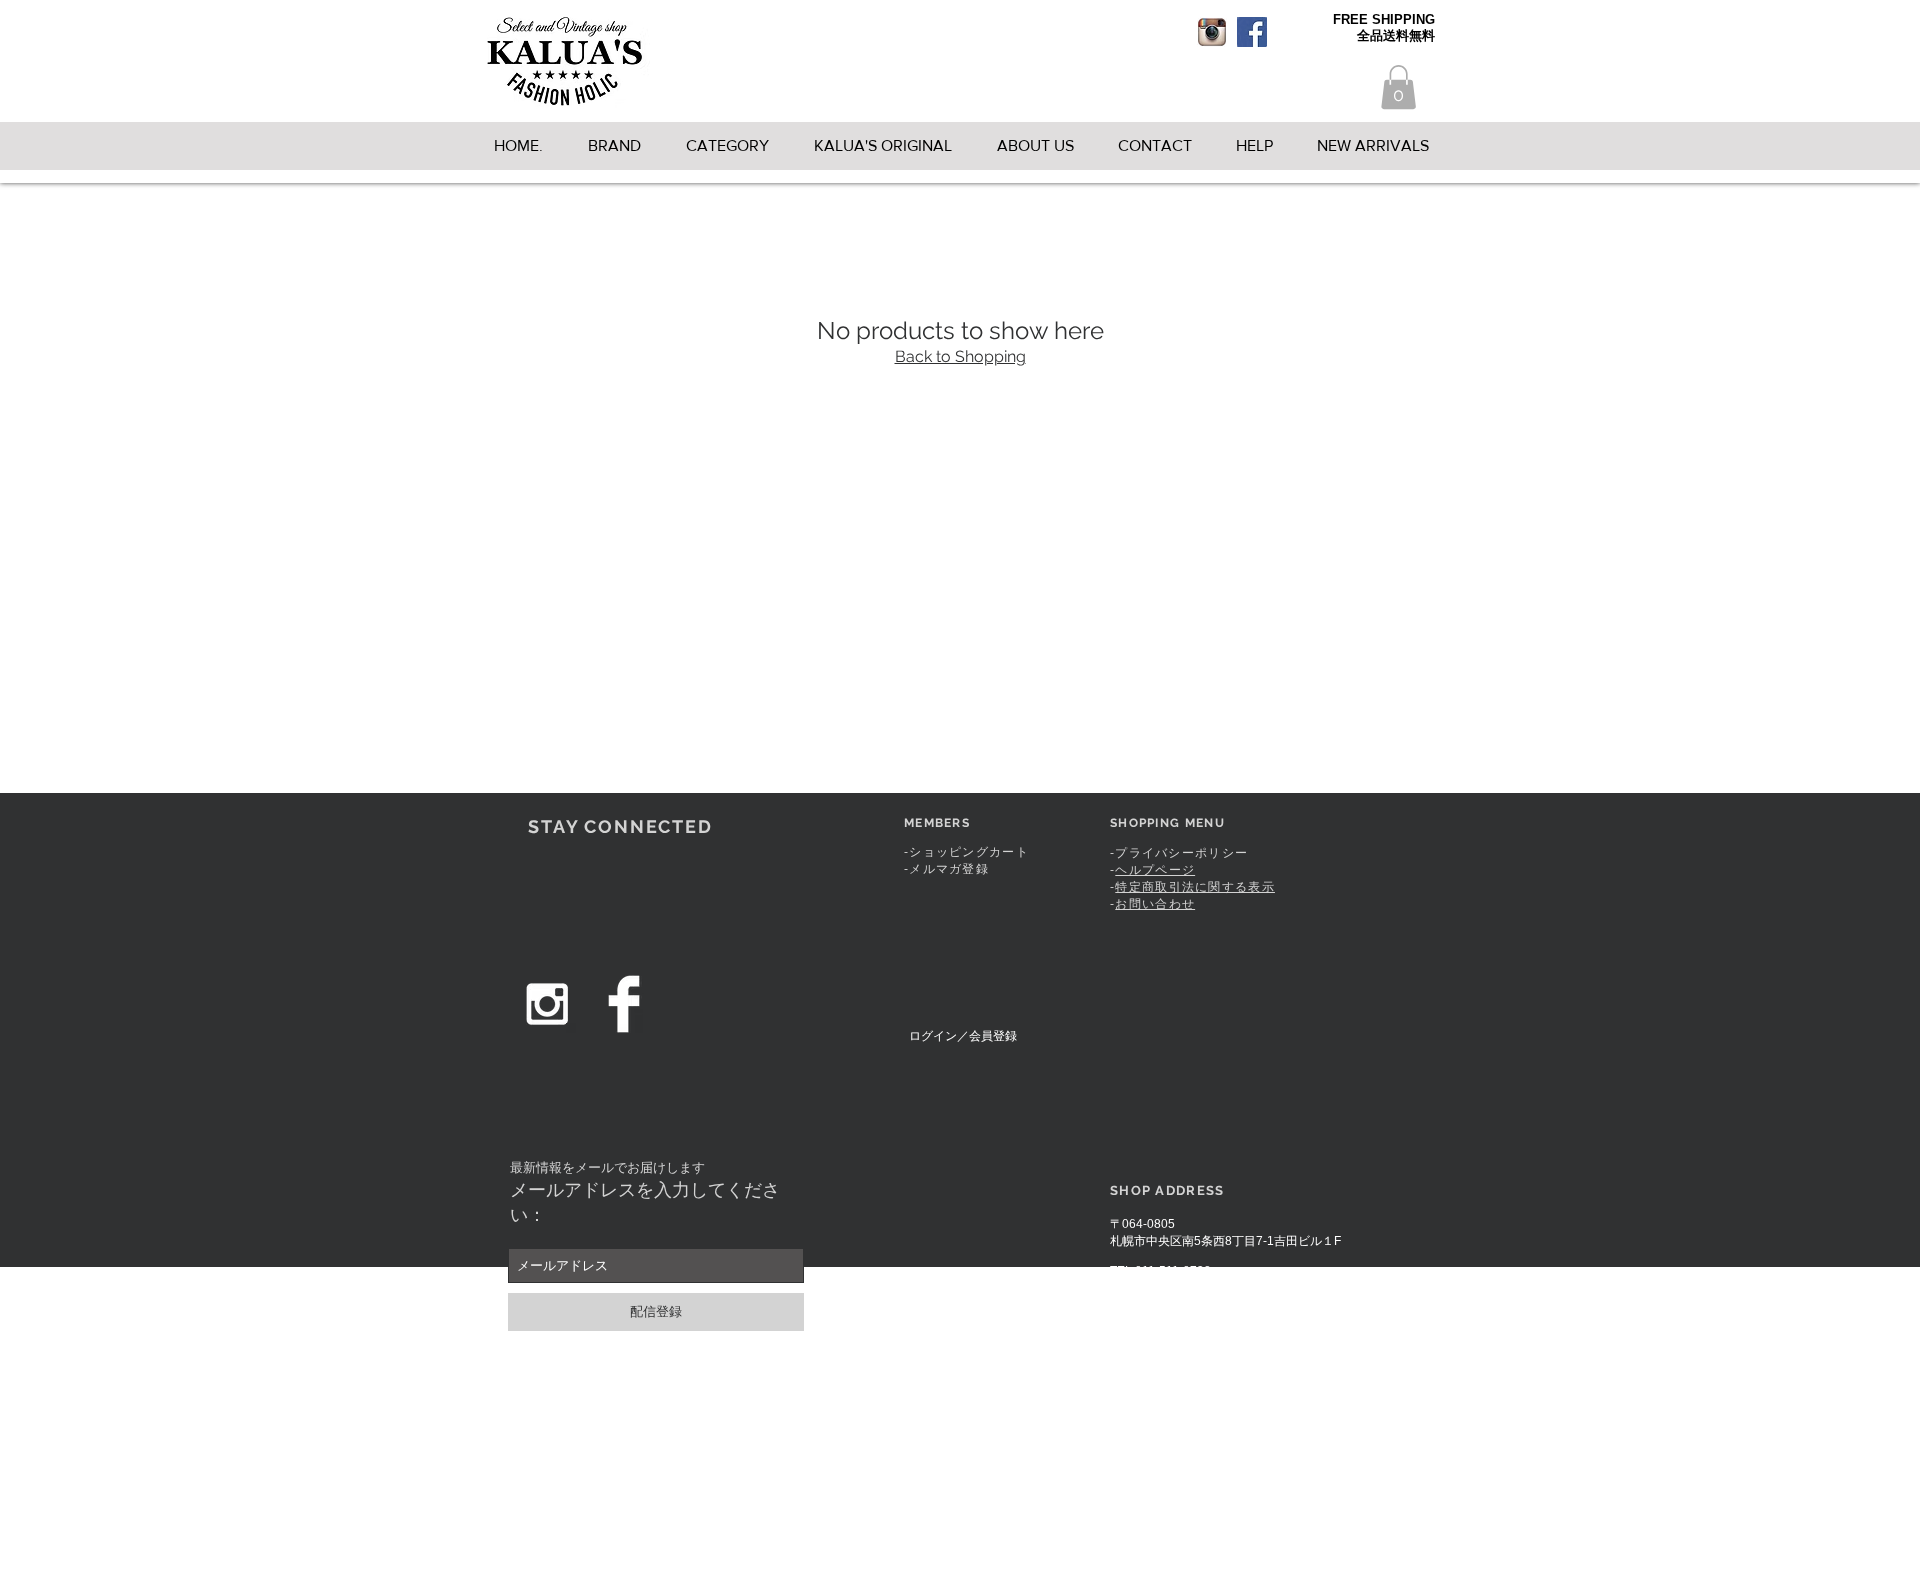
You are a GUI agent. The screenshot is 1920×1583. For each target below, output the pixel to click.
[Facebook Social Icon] (1252, 32)
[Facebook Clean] (624, 1004)
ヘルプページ (1155, 870)
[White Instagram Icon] (547, 1004)
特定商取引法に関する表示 (1195, 887)
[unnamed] (1212, 32)
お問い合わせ (1155, 904)
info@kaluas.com (1188, 1285)
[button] (1398, 87)
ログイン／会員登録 (963, 1036)
